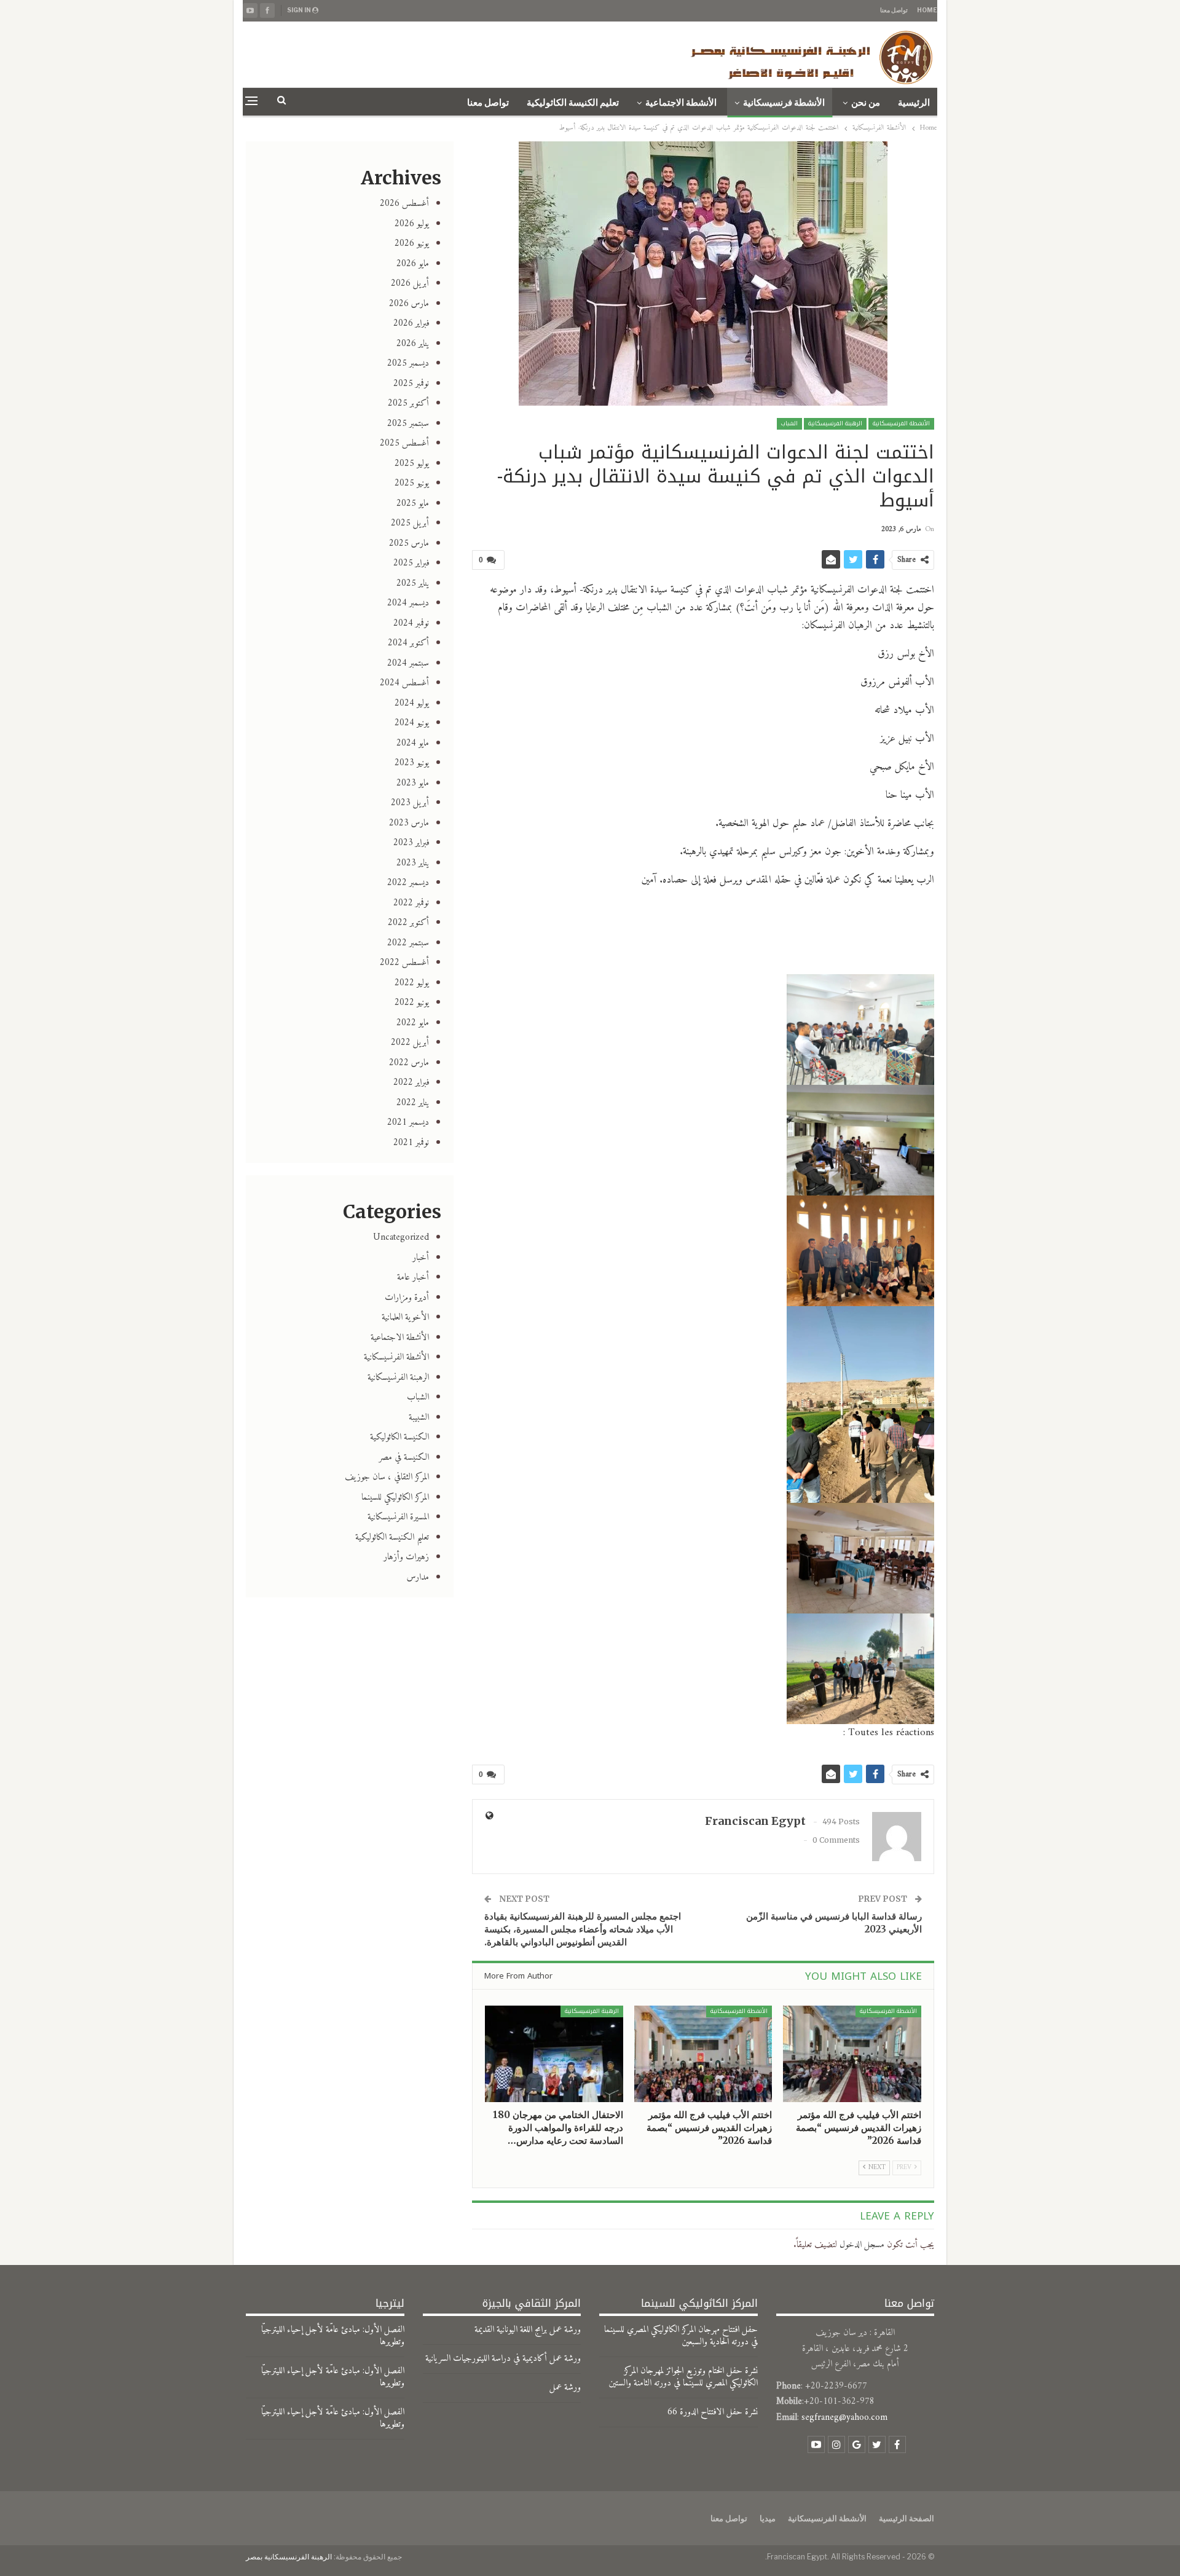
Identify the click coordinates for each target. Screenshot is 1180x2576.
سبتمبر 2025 (408, 424)
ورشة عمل (565, 2388)
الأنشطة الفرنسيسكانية (901, 423)
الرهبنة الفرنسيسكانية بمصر (289, 2557)
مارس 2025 (409, 544)
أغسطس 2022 (404, 963)
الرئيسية (914, 103)
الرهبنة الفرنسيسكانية (835, 423)
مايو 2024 (413, 743)
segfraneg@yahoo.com (844, 2418)
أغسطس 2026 (404, 204)
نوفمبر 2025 (411, 384)
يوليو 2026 (412, 224)
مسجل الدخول (862, 2245)
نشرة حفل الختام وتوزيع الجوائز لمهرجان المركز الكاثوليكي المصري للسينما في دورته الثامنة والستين (683, 2377)
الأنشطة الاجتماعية (681, 103)
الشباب (789, 423)
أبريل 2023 (410, 803)
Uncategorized (401, 1238)
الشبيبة (419, 1418)
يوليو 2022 (412, 983)
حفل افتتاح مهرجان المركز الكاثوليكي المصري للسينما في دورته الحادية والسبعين (681, 2336)
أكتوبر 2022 (408, 923)
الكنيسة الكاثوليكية (399, 1437)
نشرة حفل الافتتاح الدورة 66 (713, 2412)
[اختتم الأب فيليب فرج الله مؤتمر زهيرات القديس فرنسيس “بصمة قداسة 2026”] (852, 2054)
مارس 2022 (409, 1063)
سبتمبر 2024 (408, 664)
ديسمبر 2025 (408, 364)
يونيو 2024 (412, 723)
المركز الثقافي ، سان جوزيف (387, 1477)
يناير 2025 (413, 584)
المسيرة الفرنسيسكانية (398, 1517)
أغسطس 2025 (404, 443)
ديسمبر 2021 (408, 1123)
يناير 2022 (413, 1103)
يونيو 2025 (412, 483)
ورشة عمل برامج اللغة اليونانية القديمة (528, 2330)
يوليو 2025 (412, 464)
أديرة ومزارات (407, 1298)
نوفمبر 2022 (411, 903)
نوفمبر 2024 (411, 624)
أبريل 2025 (410, 523)
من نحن (866, 103)
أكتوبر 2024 (408, 643)
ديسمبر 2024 (408, 603)
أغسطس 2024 (404, 683)
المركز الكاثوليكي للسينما (395, 1498)
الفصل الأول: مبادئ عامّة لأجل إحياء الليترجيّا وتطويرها (333, 2336)
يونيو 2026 (412, 244)
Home (927, 10)
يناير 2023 (413, 863)
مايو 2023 (413, 783)
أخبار (421, 1258)
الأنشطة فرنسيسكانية (784, 103)
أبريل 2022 (410, 1043)
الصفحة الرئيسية (907, 2518)
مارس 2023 (409, 823)
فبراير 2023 (411, 843)
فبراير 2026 (411, 324)
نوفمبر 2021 (411, 1143)
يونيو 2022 (412, 1003)
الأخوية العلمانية (405, 1318)
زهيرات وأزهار (406, 1557)
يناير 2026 (413, 344)
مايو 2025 (413, 504)
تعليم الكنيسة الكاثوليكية (573, 103)
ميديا (768, 2518)
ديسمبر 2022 (408, 883)
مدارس (418, 1578)
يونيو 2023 (412, 763)
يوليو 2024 (412, 703)
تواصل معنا (894, 10)
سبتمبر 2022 (408, 943)
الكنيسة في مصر (404, 1458)
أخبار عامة (413, 1278)
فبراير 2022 (411, 1083)
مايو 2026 (413, 264)
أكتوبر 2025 (408, 404)
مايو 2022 (413, 1023)
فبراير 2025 (411, 563)
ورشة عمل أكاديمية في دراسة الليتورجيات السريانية (503, 2359)
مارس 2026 (409, 304)
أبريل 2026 (410, 284)
